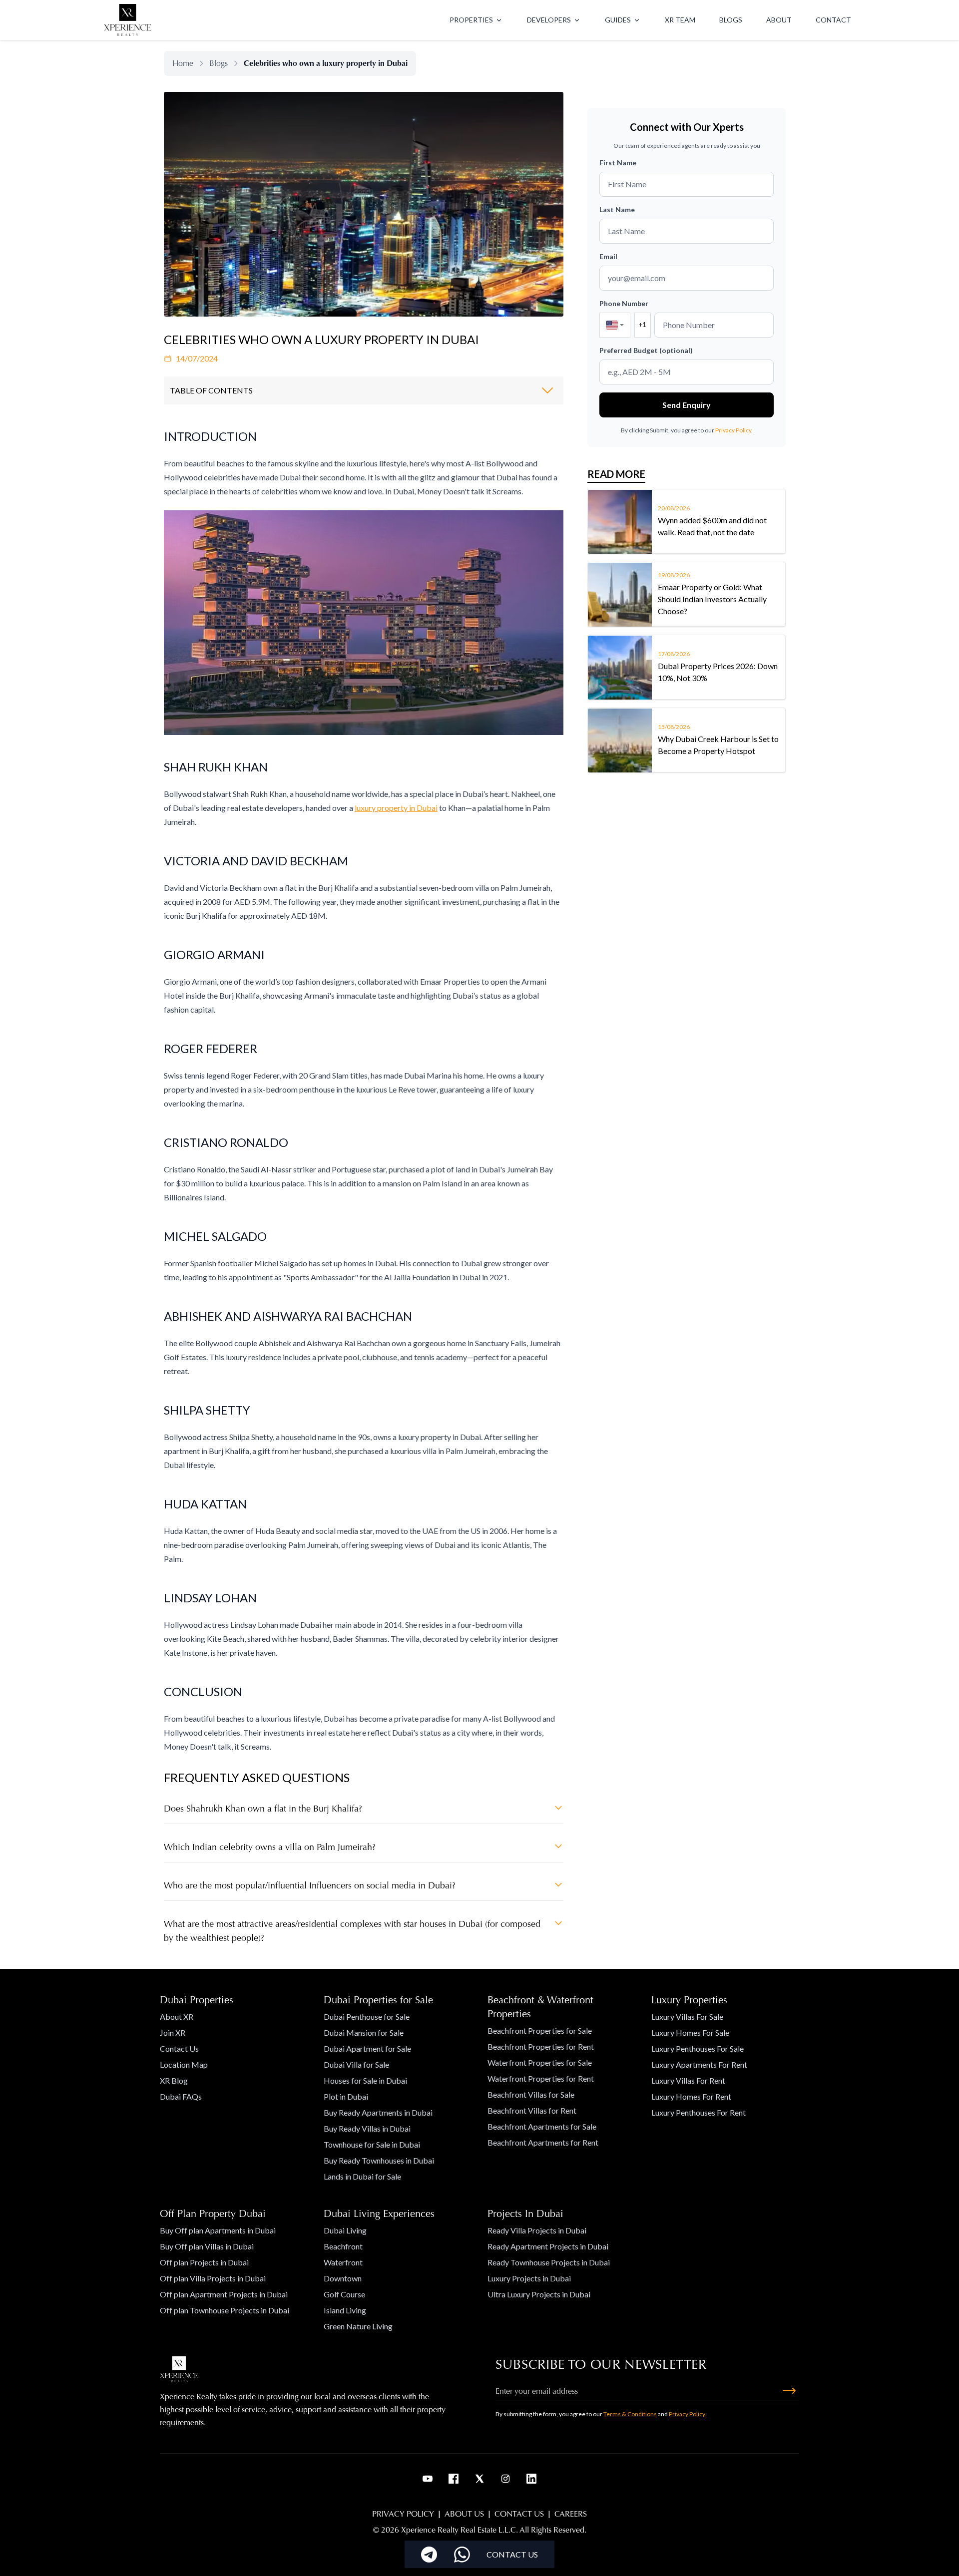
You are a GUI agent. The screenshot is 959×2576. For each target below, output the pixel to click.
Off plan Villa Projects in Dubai (213, 2278)
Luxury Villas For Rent (688, 2080)
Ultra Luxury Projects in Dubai (539, 2294)
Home (183, 63)
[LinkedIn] (531, 2479)
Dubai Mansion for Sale (364, 2032)
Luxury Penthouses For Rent (699, 2112)
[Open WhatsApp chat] (462, 2555)
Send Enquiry (687, 405)
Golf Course (344, 2294)
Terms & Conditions (630, 2414)
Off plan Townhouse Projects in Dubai (225, 2310)
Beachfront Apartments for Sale (542, 2126)
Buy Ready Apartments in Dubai (378, 2112)
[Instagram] (505, 2479)
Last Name (617, 209)
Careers (571, 2514)
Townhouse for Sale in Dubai (372, 2144)
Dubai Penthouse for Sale (367, 2017)
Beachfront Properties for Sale (540, 2030)
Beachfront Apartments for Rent (543, 2142)
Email (608, 256)
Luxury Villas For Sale (687, 2017)
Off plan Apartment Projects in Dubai (224, 2294)
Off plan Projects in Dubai (204, 2262)
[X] (479, 2479)
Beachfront (343, 2246)
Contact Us (179, 2048)
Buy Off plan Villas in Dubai (207, 2246)
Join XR (173, 2032)
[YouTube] (428, 2479)
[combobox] (615, 325)
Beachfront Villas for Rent (532, 2110)
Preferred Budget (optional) (646, 350)
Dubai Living (345, 2230)
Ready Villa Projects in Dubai (537, 2230)
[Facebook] (454, 2479)
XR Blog (174, 2080)
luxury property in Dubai (396, 808)
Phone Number (624, 303)
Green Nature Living (358, 2326)
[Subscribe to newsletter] (789, 2391)
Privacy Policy (733, 430)
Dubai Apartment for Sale (367, 2048)
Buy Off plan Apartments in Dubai (218, 2230)
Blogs (219, 63)
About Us (464, 2514)
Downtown (343, 2278)
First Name (618, 163)
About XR (177, 2017)
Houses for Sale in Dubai (365, 2080)
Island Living (345, 2310)
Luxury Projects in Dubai (529, 2278)
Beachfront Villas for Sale (531, 2094)
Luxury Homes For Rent (691, 2096)
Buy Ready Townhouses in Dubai (379, 2160)
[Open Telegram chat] (429, 2555)
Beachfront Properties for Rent (541, 2046)
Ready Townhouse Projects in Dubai (549, 2262)
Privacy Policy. (688, 2414)
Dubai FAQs (181, 2096)
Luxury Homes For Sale (690, 2032)
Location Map (184, 2064)
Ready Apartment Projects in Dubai (548, 2246)
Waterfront (343, 2262)
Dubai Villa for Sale (356, 2064)
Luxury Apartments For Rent (699, 2064)
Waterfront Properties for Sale (540, 2062)
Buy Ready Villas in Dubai (367, 2128)
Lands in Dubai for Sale (362, 2176)
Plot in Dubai (346, 2096)
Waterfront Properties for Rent (541, 2078)
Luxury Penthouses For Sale (698, 2048)
